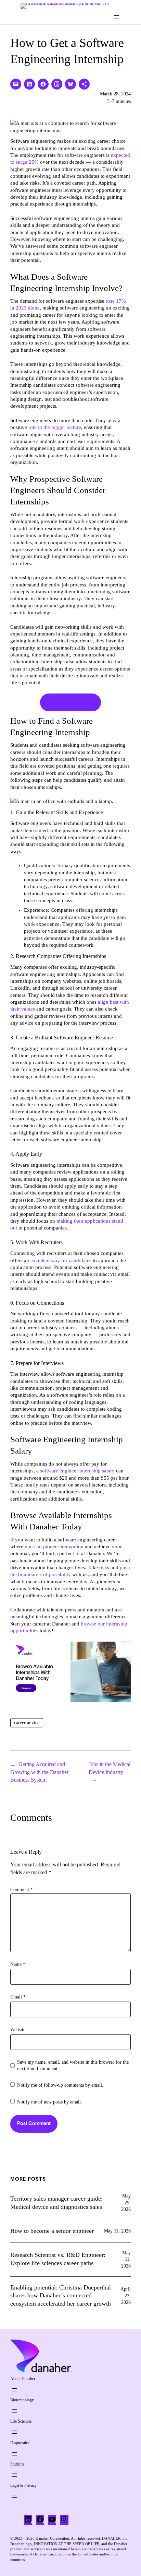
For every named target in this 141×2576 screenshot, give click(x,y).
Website (18, 2030)
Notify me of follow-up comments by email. (60, 2085)
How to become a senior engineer (52, 2231)
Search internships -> (70, 702)
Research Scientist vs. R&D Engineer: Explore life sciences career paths (58, 2259)
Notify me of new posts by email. (50, 2102)
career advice (27, 1723)
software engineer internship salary (77, 1471)
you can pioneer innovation (54, 1547)
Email (18, 1997)
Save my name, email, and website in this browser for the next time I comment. (73, 2066)
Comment (22, 1890)
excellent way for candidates (61, 1260)
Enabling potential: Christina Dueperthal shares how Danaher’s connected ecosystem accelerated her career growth (61, 2296)
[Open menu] (116, 17)
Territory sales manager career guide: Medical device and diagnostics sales (56, 2203)
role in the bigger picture (55, 427)
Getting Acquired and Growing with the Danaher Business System (39, 1772)
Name (18, 1964)
